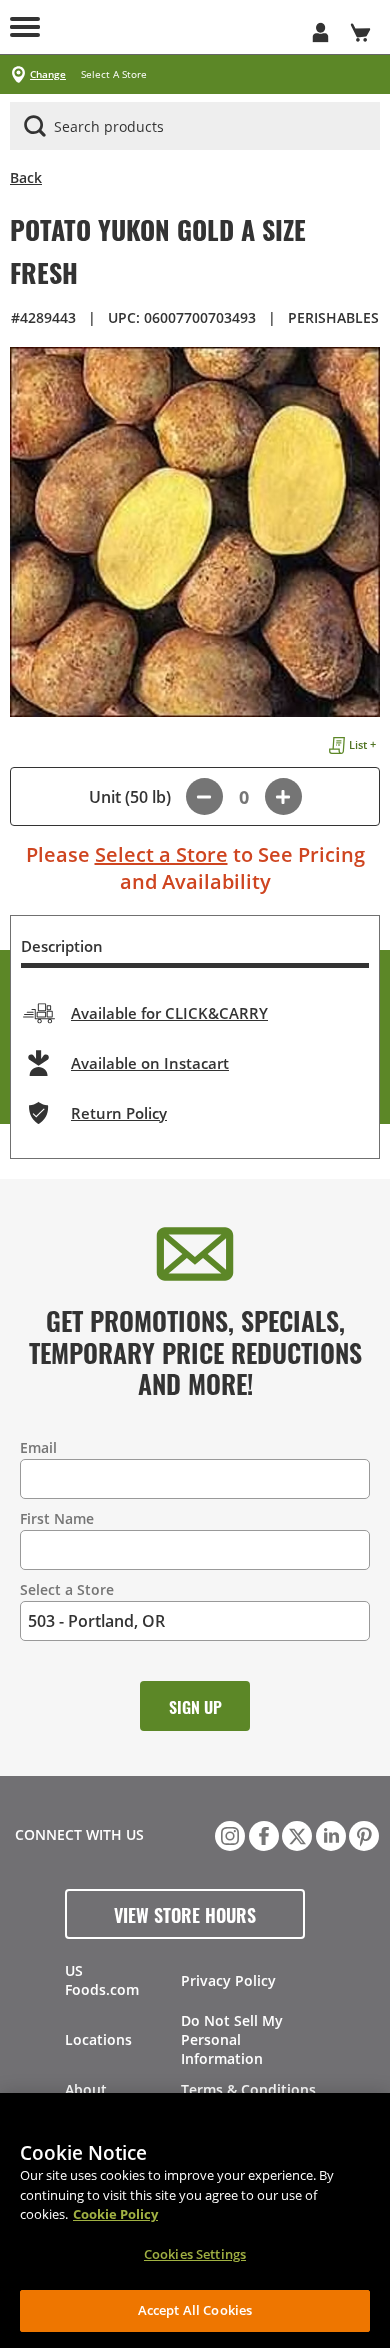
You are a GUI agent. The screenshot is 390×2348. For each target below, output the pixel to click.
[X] (295, 1834)
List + (362, 744)
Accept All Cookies (195, 2310)
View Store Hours (185, 1914)
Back (26, 177)
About (86, 2089)
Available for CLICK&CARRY (169, 1013)
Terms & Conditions (248, 2089)
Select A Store (114, 74)
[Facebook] (262, 1834)
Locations (98, 2039)
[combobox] (195, 127)
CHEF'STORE (175, 27)
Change (48, 74)
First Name (57, 1518)
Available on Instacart (150, 1063)
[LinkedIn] (329, 1834)
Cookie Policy (115, 2214)
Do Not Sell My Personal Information (232, 2039)
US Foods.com (102, 1980)
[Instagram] (228, 1834)
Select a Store (161, 854)
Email (38, 1447)
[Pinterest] (362, 1834)
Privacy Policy (228, 1980)
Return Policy (119, 1113)
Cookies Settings (195, 2254)
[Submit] (35, 126)
